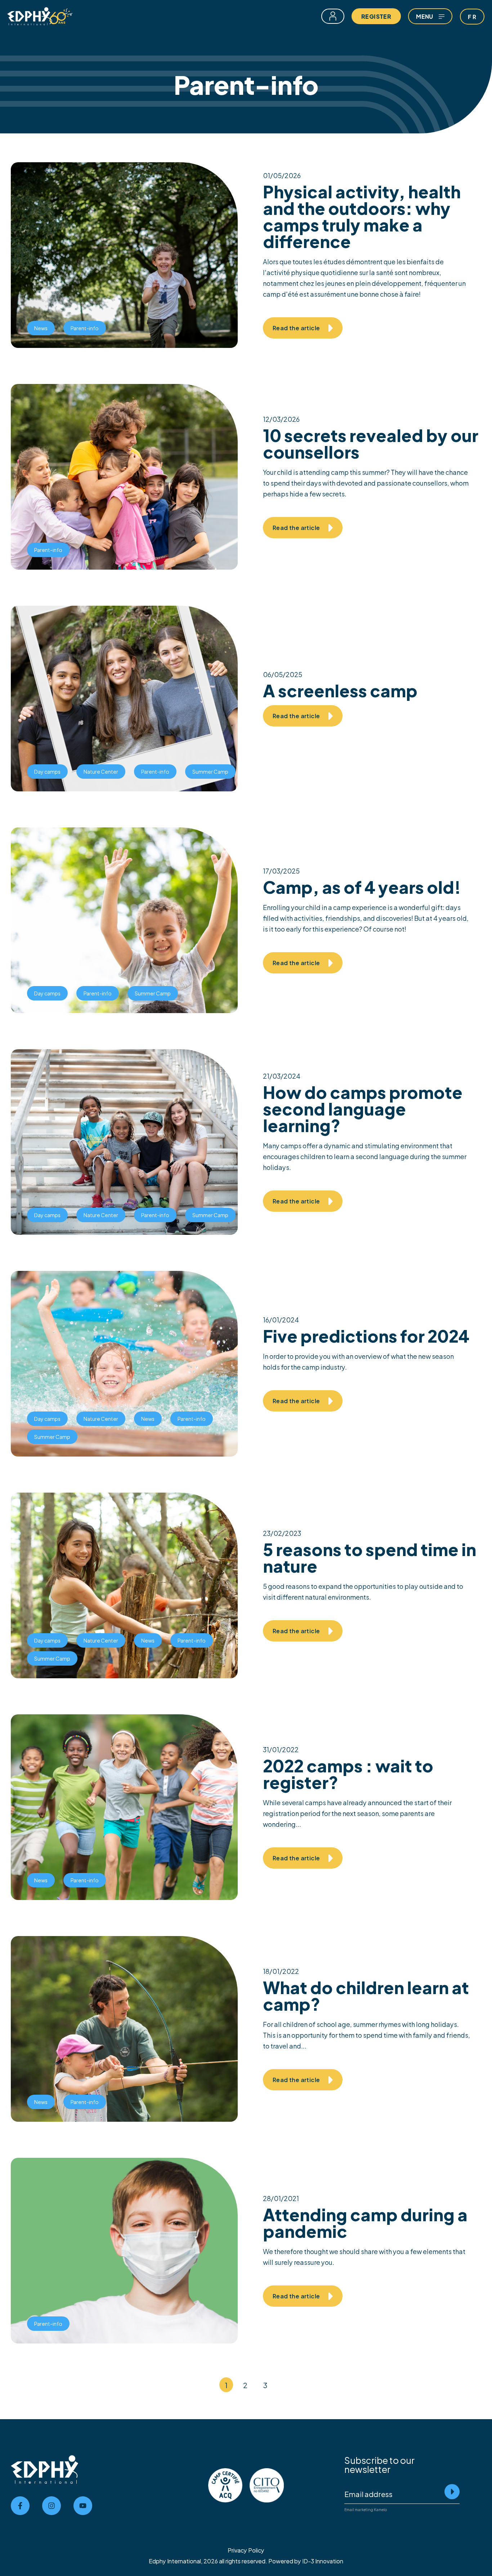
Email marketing (359, 2509)
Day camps (47, 771)
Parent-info (85, 328)
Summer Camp (210, 771)
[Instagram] (52, 2506)
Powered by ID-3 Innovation (306, 2561)
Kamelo (380, 2509)
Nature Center (101, 771)
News (41, 328)
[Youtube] (83, 2506)
